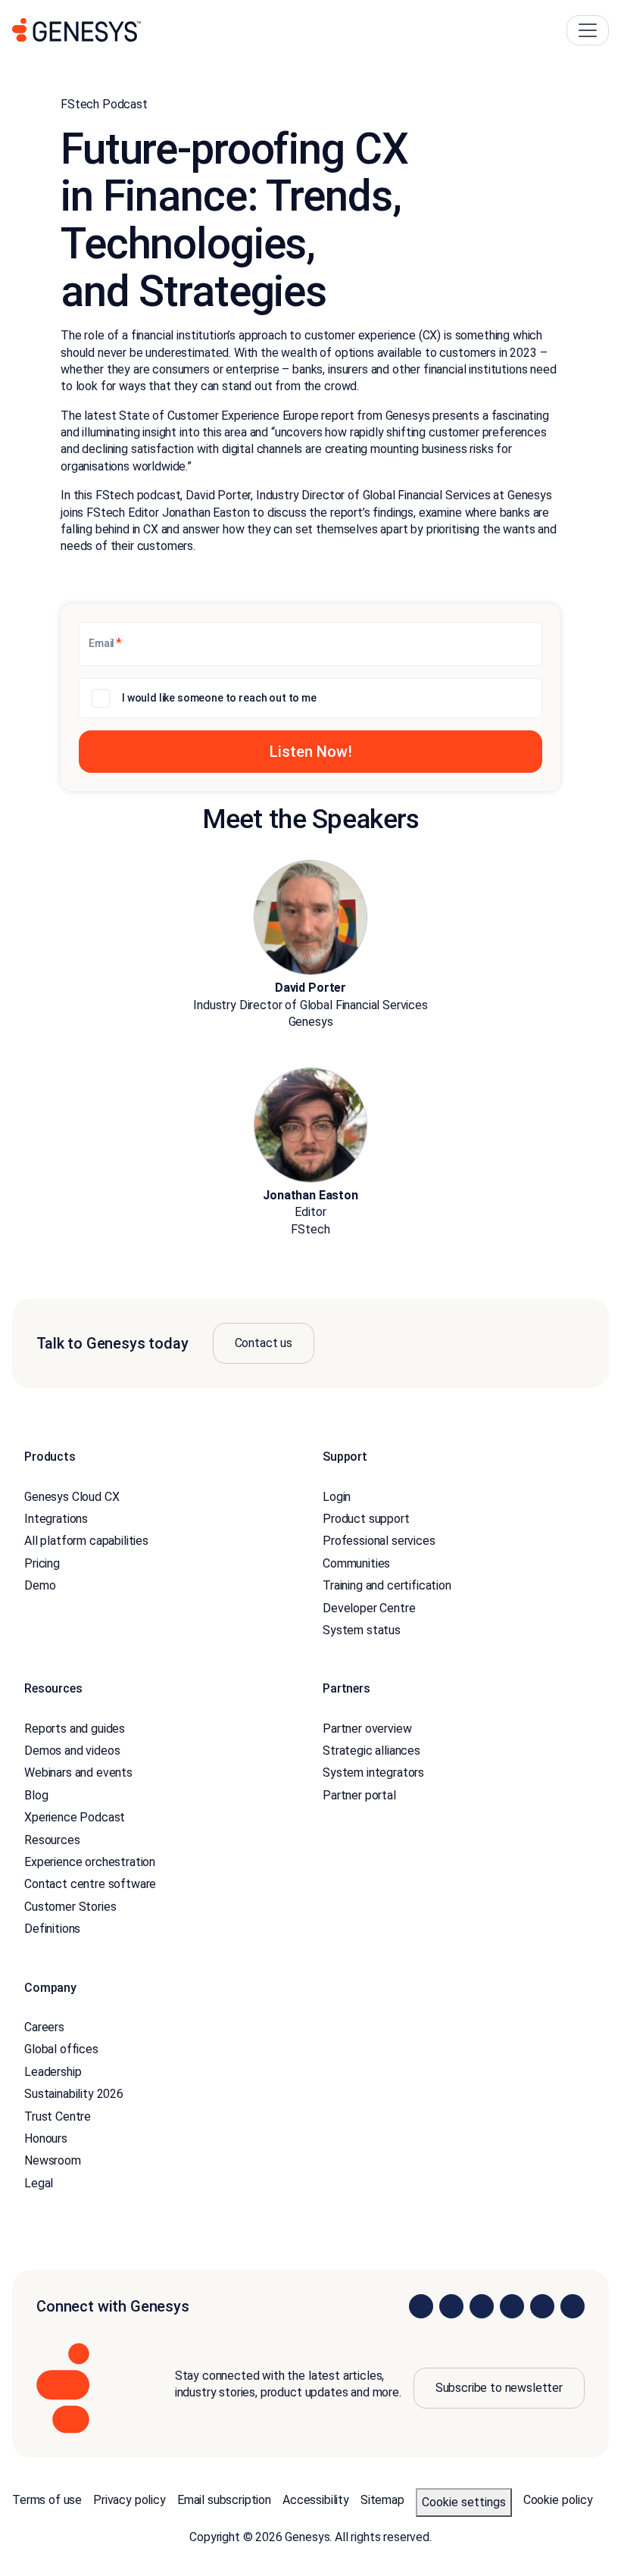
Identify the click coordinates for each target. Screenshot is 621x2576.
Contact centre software (90, 1884)
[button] (310, 752)
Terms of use (47, 2500)
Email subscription (224, 2500)
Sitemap (382, 2500)
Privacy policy (130, 2500)
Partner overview (367, 1729)
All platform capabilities (86, 1541)
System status (362, 1630)
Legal (39, 2183)
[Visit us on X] (482, 2306)
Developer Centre (369, 1608)
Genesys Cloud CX (72, 1497)
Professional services (379, 1541)
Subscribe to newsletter (499, 2388)
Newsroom (53, 2160)
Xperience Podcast (75, 1817)
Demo (40, 1585)
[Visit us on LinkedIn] (421, 2306)
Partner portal (359, 1795)
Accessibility (316, 2500)
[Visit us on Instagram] (451, 2306)
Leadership (53, 2072)
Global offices (61, 2049)
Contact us (264, 1343)
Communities (356, 1563)
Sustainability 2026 (74, 2094)
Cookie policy (558, 2500)
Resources (52, 1840)
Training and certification (387, 1585)
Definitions (52, 1929)
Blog (36, 1795)
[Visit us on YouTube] (542, 2306)
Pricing (42, 1563)
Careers (44, 2027)
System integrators (373, 1773)
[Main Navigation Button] (588, 30)
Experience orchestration (90, 1862)
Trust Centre (58, 2116)
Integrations (56, 1519)
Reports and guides (75, 1729)
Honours (46, 2138)
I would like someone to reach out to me (219, 698)
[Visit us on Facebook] (512, 2306)
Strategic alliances (371, 1751)
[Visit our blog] (573, 2306)
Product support (366, 1519)
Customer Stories (70, 1907)
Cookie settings (464, 2502)
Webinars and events (78, 1773)
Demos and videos (72, 1751)
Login (337, 1497)
